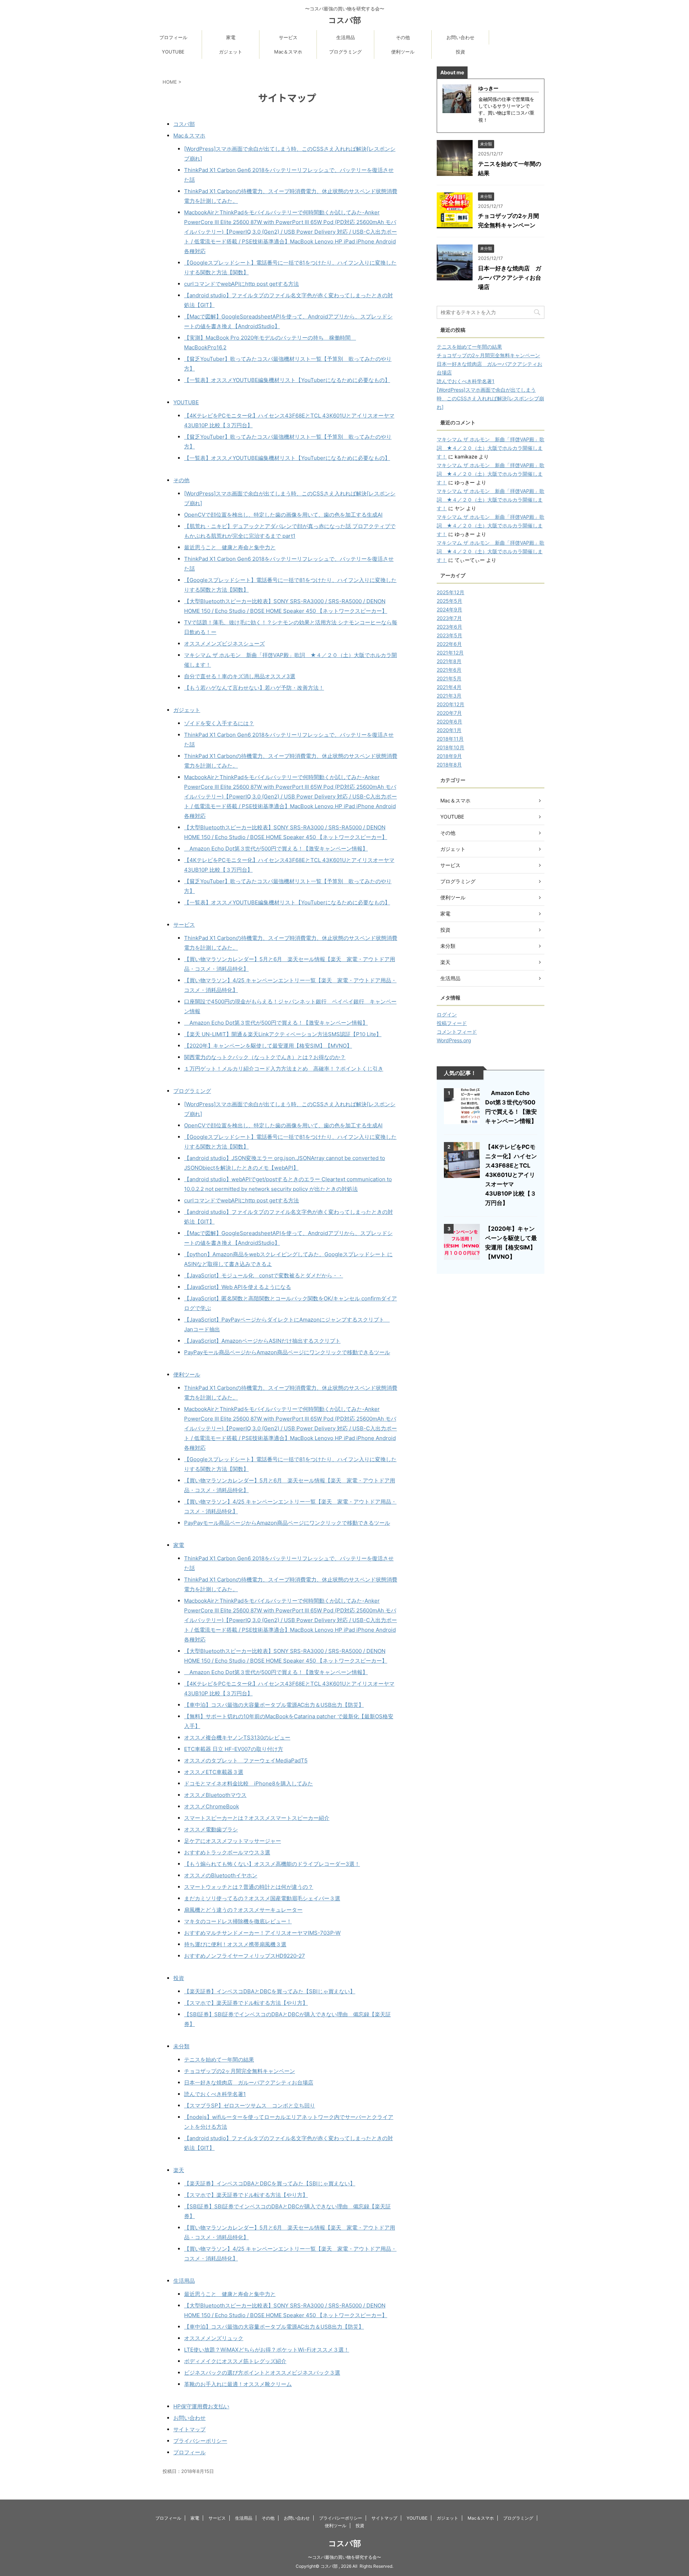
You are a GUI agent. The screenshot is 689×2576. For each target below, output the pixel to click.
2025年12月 (451, 592)
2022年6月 (449, 644)
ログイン (447, 1014)
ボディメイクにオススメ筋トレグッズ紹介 (235, 2361)
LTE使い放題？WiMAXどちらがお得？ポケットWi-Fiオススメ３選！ (267, 2350)
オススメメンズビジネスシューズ (224, 644)
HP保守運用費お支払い (201, 2406)
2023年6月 (449, 627)
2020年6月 (449, 721)
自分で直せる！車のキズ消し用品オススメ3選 (240, 676)
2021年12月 (450, 653)
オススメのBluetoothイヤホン (221, 1875)
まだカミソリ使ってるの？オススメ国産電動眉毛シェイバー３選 (262, 1898)
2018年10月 (451, 747)
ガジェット (231, 52)
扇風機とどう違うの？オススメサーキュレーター (243, 1910)
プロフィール (173, 37)
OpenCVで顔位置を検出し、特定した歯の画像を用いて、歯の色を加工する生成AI (283, 515)
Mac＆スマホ (288, 52)
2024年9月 (449, 609)
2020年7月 (449, 713)
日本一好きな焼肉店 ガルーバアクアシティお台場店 (249, 2083)
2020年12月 (451, 704)
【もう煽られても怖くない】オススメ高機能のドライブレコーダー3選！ (272, 1864)
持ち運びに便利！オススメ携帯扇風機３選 (235, 1944)
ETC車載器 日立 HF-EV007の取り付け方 (234, 1749)
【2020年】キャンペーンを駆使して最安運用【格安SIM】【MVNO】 (268, 1046)
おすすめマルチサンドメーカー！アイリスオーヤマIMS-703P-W (262, 1933)
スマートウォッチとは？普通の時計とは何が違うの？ (249, 1887)
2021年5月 (449, 678)
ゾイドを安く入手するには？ (219, 723)
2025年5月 (449, 601)
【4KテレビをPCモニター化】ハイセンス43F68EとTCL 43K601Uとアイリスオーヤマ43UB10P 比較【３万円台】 (511, 1175)
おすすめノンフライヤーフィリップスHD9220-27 (245, 1956)
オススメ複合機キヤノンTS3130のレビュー (237, 1737)
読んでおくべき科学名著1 (215, 2094)
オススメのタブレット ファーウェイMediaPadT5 (246, 1760)
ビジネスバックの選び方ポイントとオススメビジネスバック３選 (262, 2373)
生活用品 (346, 37)
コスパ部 (345, 20)
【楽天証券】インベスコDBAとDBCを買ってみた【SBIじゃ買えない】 (270, 1991)
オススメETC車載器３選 (214, 1772)
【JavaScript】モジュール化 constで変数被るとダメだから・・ (264, 1275)
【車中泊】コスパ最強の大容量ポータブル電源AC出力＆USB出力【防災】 (274, 1705)
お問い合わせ (460, 37)
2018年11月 (450, 739)
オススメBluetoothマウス (215, 1795)
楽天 (179, 2170)
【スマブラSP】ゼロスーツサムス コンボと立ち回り (250, 2105)
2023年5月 (449, 635)
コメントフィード (457, 1032)
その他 (403, 37)
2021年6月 (449, 670)
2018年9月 (449, 756)
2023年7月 (449, 618)
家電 (231, 37)
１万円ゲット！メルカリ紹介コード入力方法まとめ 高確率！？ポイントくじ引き (284, 1069)
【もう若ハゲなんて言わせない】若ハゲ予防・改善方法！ (254, 688)
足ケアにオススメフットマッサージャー (233, 1841)
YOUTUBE (173, 52)
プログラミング (345, 52)
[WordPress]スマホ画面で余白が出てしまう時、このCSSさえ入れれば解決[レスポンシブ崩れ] (490, 398)
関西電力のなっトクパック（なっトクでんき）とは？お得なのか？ (265, 1057)
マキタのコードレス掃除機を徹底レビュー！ (238, 1921)
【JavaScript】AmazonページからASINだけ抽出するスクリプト (262, 1341)
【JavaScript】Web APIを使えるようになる (238, 1287)
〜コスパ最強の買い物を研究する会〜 (344, 2557)
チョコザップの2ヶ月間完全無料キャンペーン (240, 2071)
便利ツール (403, 52)
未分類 (181, 2046)
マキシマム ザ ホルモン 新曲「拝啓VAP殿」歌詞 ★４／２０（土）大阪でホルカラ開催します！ (491, 448)
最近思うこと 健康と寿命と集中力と (230, 547)
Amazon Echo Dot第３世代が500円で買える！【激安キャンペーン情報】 (276, 849)
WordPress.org (454, 1040)
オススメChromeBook (212, 1806)
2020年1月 (449, 730)
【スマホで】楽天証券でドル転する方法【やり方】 (246, 2003)
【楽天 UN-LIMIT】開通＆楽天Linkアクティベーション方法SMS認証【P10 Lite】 (283, 1034)
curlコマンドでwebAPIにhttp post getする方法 (242, 284)
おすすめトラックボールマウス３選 (227, 1852)
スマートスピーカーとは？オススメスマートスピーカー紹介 (257, 1818)
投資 (460, 52)
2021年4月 (449, 687)
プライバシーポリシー (200, 2441)
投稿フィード (452, 1023)
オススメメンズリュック (214, 2338)
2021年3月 (449, 696)
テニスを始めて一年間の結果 (219, 2060)
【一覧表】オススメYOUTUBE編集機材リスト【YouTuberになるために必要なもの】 (287, 380)
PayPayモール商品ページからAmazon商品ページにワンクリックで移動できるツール (287, 1352)
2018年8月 (449, 765)
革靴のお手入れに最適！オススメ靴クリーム (238, 2384)
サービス (288, 37)
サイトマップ (189, 2429)
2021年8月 (449, 661)
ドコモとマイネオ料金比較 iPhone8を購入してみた (249, 1783)
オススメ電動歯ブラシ (211, 1829)
